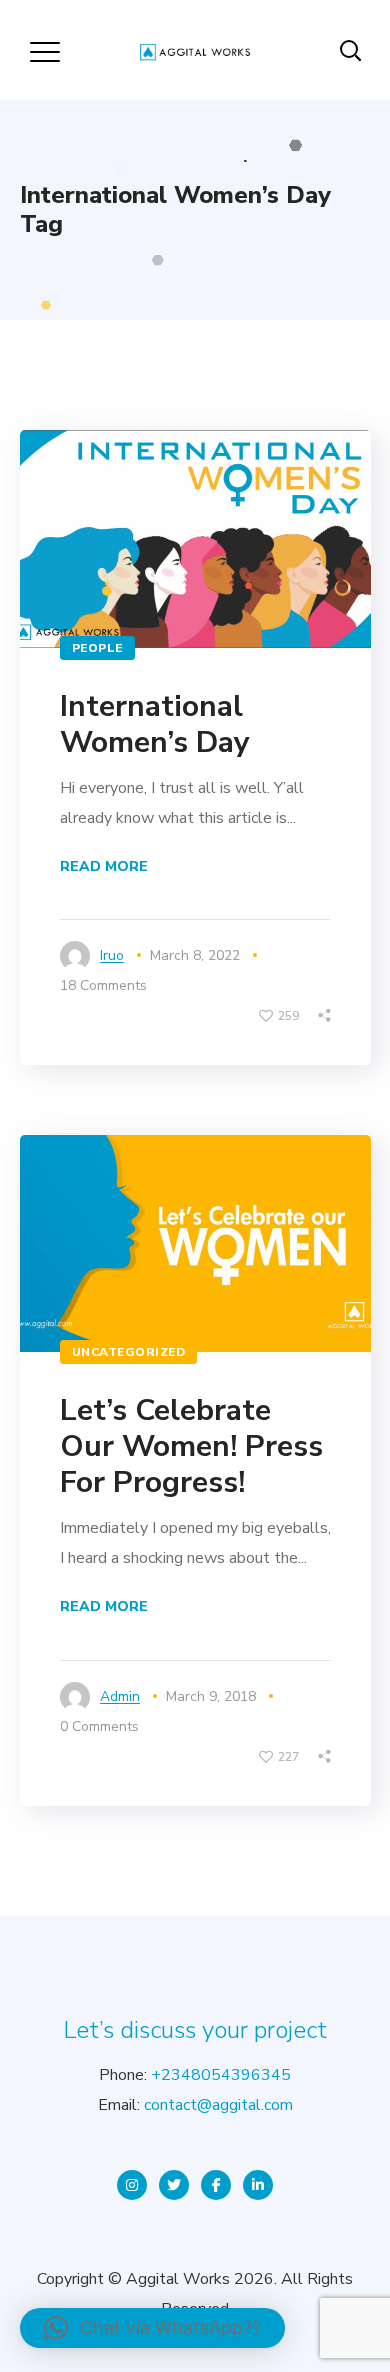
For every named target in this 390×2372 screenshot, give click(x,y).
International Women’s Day (155, 724)
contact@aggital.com (218, 2105)
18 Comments (103, 985)
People (97, 648)
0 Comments (99, 1726)
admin (120, 1696)
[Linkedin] (258, 2185)
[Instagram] (132, 2185)
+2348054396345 (221, 2075)
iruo (112, 955)
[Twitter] (174, 2185)
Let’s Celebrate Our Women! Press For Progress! (191, 1446)
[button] (152, 2328)
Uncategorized (129, 1352)
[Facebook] (216, 2185)
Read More (104, 866)
